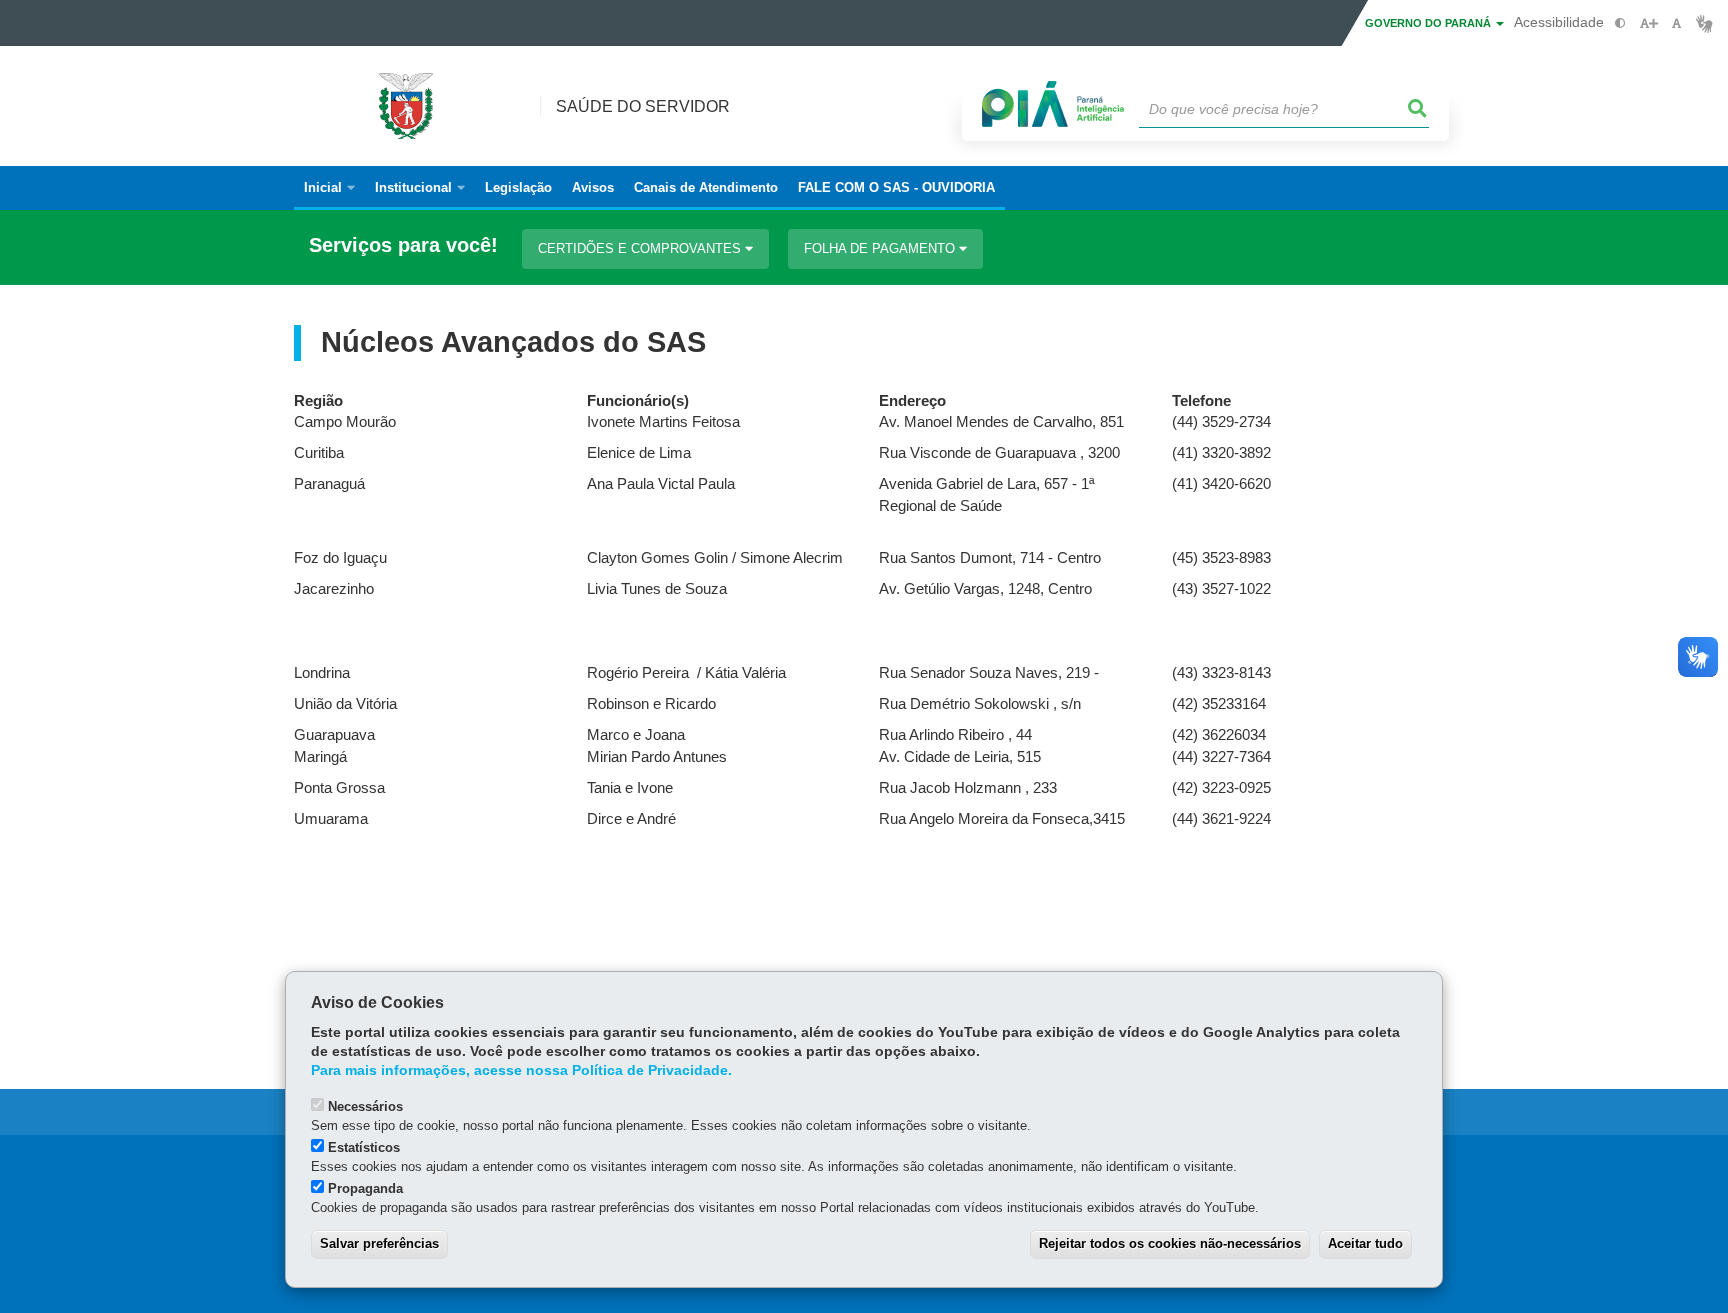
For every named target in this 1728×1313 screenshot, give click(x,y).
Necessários (365, 1106)
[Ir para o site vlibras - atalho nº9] (1704, 23)
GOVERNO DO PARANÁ (1429, 23)
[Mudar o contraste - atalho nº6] (1620, 23)
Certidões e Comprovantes (641, 248)
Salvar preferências (379, 1243)
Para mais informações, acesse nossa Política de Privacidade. (521, 1070)
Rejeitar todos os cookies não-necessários (1170, 1243)
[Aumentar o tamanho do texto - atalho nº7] (1648, 23)
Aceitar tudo (1365, 1243)
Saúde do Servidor (643, 106)
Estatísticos (364, 1147)
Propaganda (365, 1188)
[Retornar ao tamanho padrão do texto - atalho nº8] (1676, 23)
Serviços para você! (403, 245)
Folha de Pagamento (881, 248)
